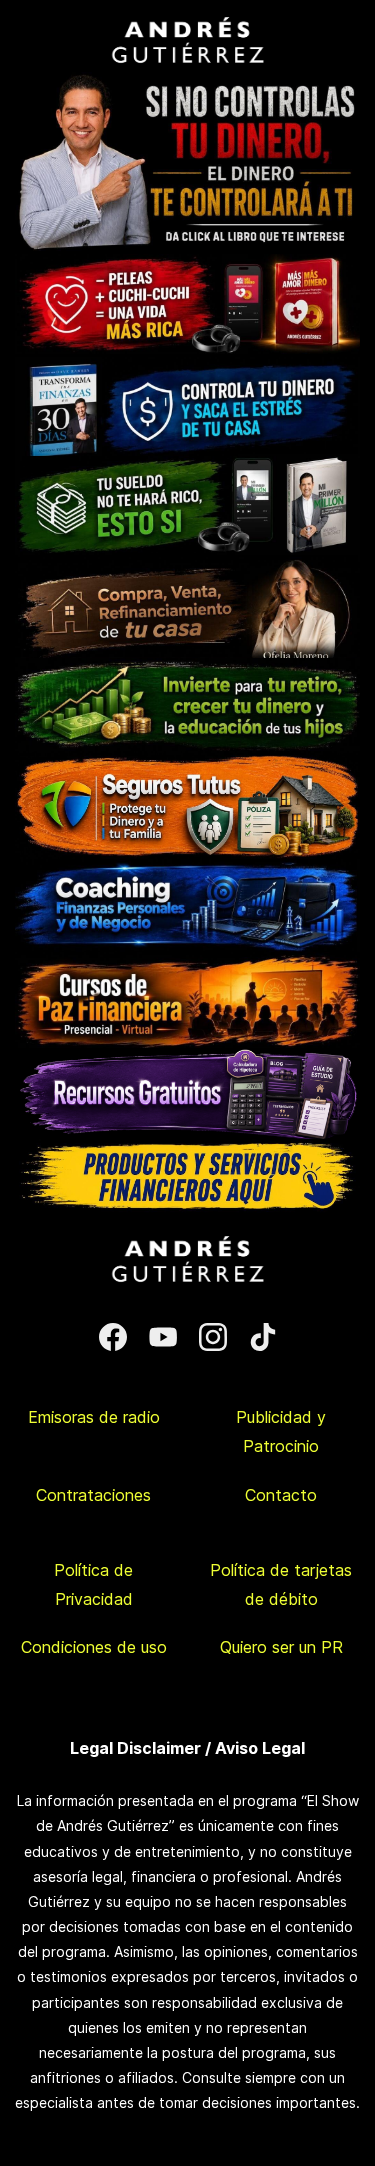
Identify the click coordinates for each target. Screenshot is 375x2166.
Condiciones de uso (94, 1647)
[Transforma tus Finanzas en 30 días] (187, 366)
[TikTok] (263, 1337)
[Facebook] (113, 1337)
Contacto (281, 1495)
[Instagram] (213, 1337)
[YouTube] (163, 1337)
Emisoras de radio (94, 1417)
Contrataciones (93, 1495)
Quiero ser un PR (281, 1647)
